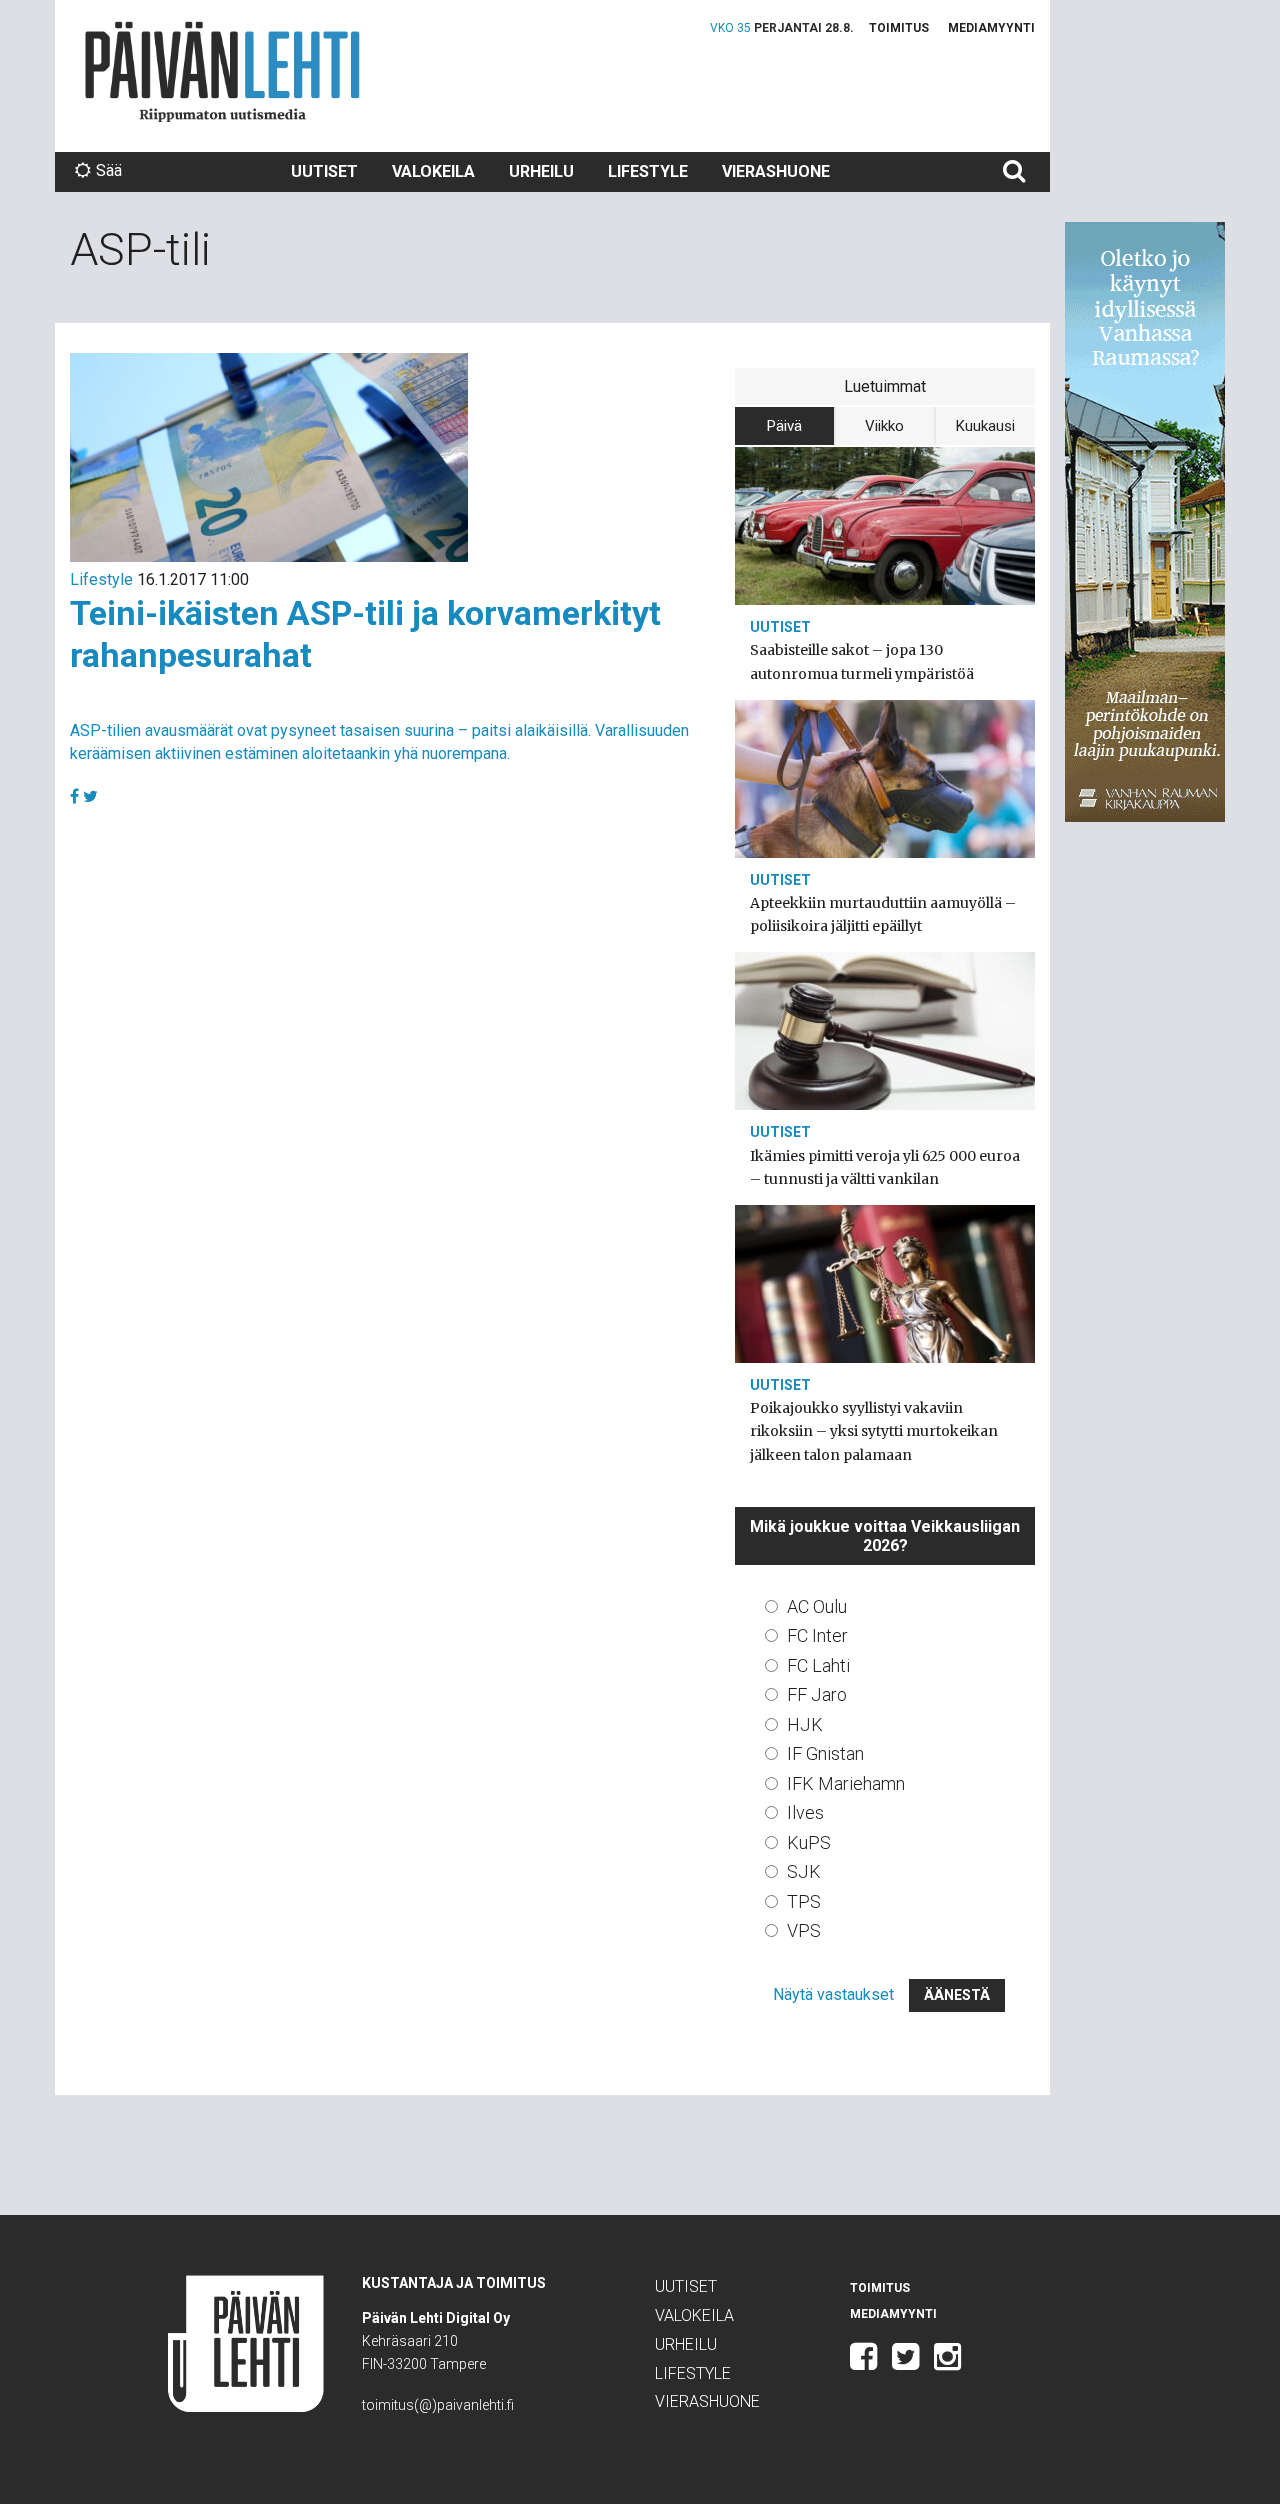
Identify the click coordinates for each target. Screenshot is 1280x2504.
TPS (804, 1901)
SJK (804, 1871)
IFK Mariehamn (846, 1783)
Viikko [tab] (884, 426)
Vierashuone (776, 171)
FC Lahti (818, 1665)
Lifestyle (648, 171)
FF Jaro (817, 1694)
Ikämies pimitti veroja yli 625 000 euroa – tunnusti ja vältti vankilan (885, 1167)
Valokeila (433, 171)
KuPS (809, 1842)
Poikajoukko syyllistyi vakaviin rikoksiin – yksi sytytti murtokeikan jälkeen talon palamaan (874, 1431)
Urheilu (541, 171)
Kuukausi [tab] (985, 426)
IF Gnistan (825, 1753)
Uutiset (324, 171)
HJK (805, 1724)
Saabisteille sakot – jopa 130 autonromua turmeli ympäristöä (862, 661)
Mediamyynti (991, 28)
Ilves (805, 1812)
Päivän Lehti (222, 71)
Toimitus (899, 28)
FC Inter (817, 1635)
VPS (804, 1930)
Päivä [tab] (784, 426)
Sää (109, 170)
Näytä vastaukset (833, 1994)
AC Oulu (817, 1606)
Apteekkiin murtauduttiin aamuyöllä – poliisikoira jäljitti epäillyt (883, 914)
